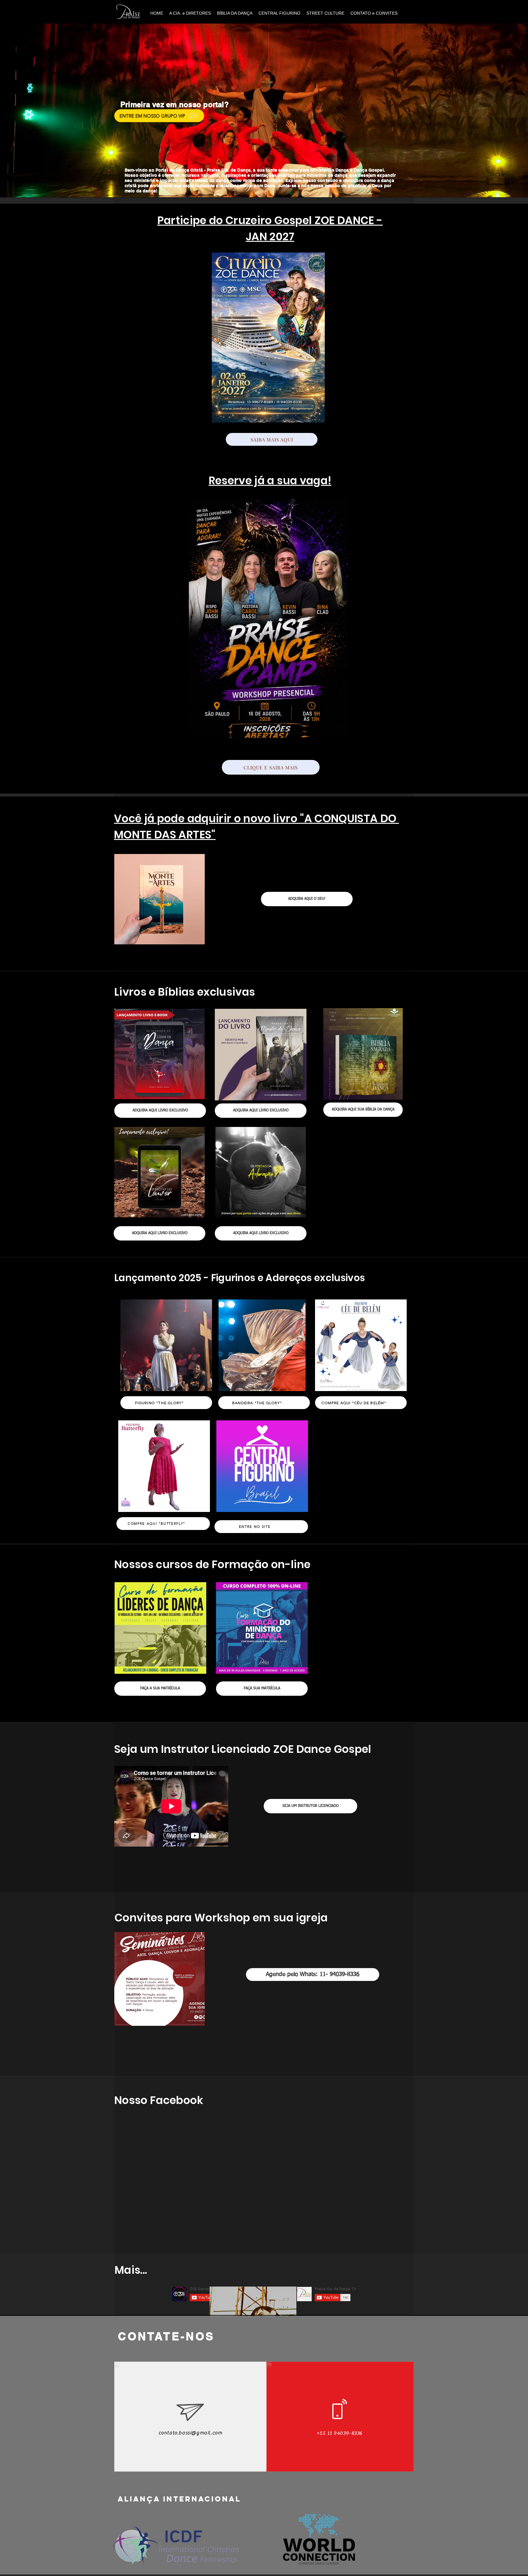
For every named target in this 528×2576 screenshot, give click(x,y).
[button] (264, 110)
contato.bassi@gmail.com (191, 2433)
